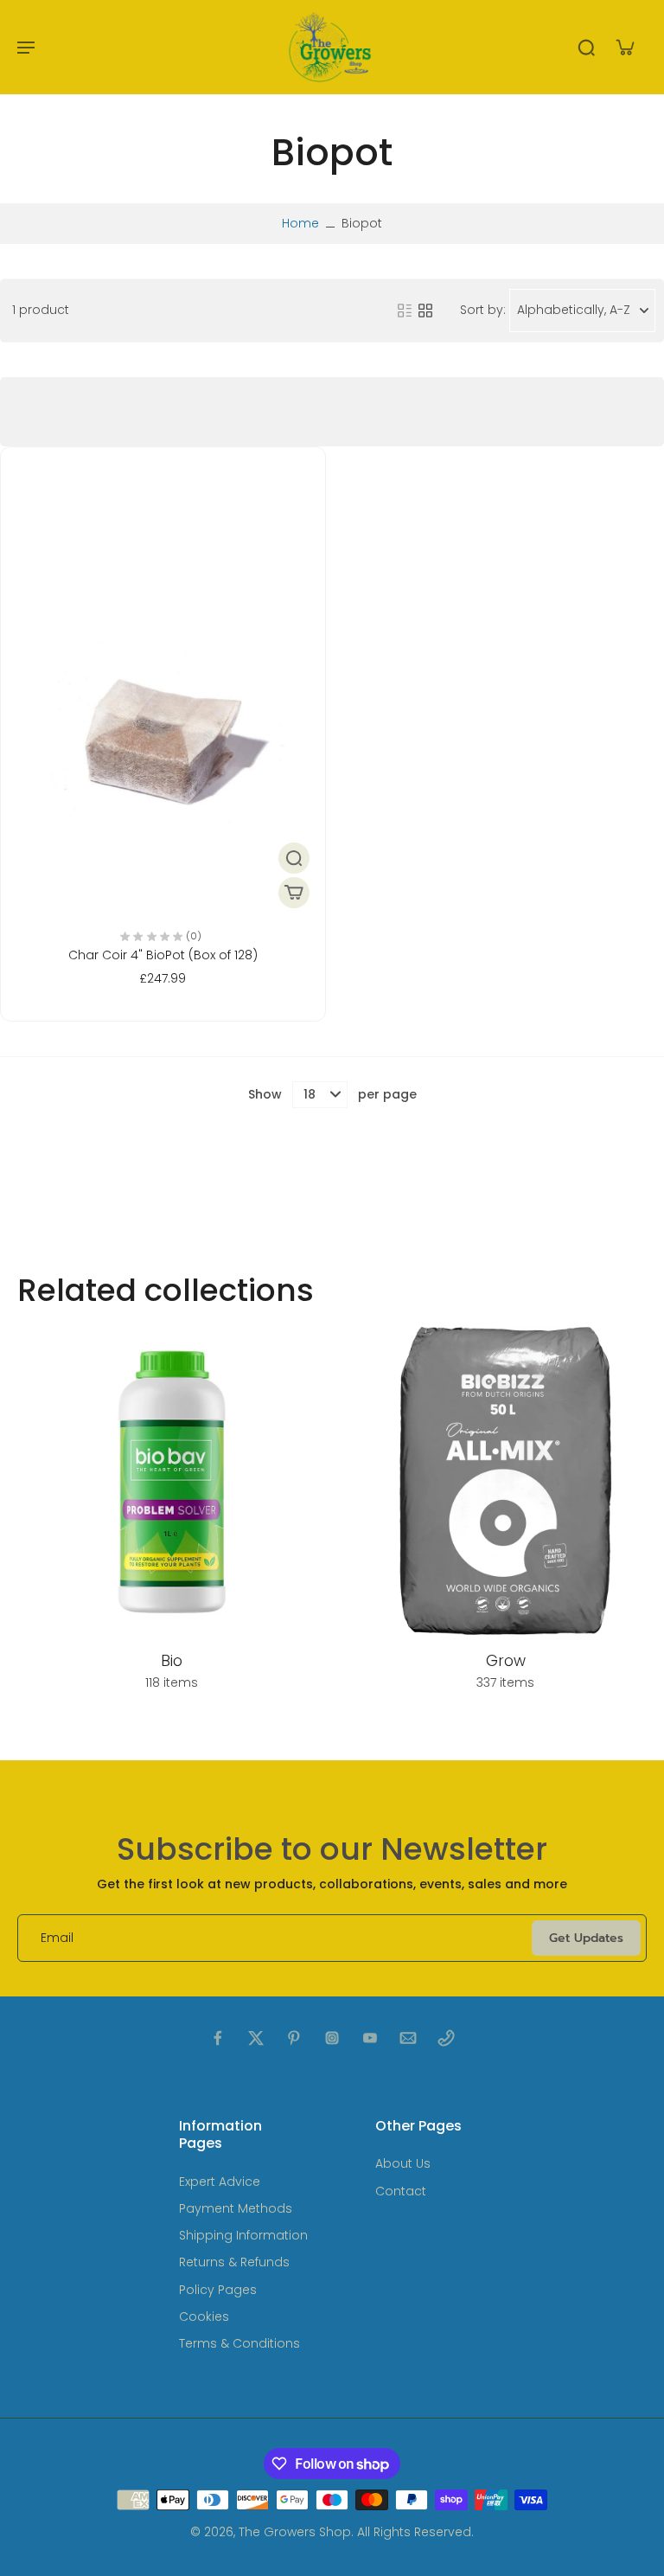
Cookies (204, 2317)
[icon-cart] (624, 47)
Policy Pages (218, 2290)
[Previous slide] (14, 1517)
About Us (403, 2164)
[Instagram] (332, 2038)
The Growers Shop (295, 2532)
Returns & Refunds (234, 2262)
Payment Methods (236, 2209)
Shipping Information (243, 2236)
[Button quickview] (294, 858)
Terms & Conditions (239, 2344)
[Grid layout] (425, 311)
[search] (586, 47)
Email (57, 1938)
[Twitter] (256, 2038)
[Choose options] (294, 893)
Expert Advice (220, 2182)
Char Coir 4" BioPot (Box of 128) (163, 955)
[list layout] (405, 311)
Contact (401, 2192)
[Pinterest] (294, 2038)
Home (300, 223)
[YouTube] (370, 2038)
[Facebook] (218, 2038)
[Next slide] (650, 1517)
